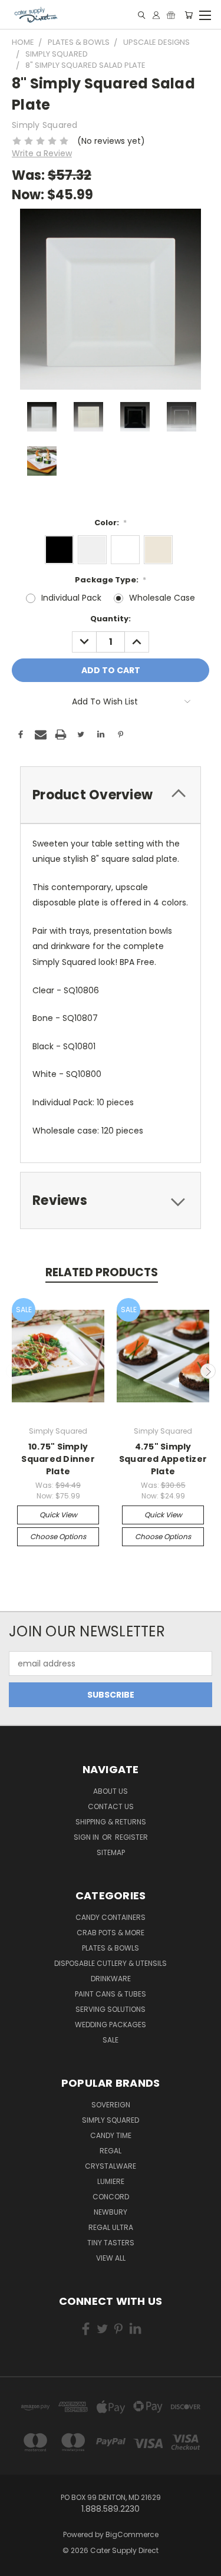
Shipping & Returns (111, 1822)
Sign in (87, 1837)
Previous (14, 1371)
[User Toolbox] (156, 15)
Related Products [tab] (102, 1272)
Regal (111, 2151)
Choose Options (58, 1536)
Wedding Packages (111, 2025)
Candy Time (111, 2135)
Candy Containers (111, 1917)
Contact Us (111, 1806)
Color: (111, 523)
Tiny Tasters (111, 2243)
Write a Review (42, 153)
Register (131, 1837)
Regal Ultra (111, 2227)
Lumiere (111, 2181)
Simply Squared (111, 2120)
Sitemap (111, 1852)
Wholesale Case (162, 598)
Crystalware (111, 2166)
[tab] (111, 795)
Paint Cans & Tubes (111, 1994)
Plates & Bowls (111, 1948)
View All (111, 2258)
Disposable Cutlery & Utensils (111, 1963)
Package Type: (111, 580)
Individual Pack (71, 598)
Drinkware (111, 1979)
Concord (111, 2197)
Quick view (58, 1515)
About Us (111, 1791)
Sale (111, 2040)
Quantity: (111, 619)
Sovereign (111, 2105)
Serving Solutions (111, 2009)
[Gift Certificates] (171, 15)
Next (208, 1371)
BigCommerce (132, 2534)
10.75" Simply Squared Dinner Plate (58, 1459)
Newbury (111, 2212)
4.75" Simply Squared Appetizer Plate (163, 1459)
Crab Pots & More (111, 1933)
